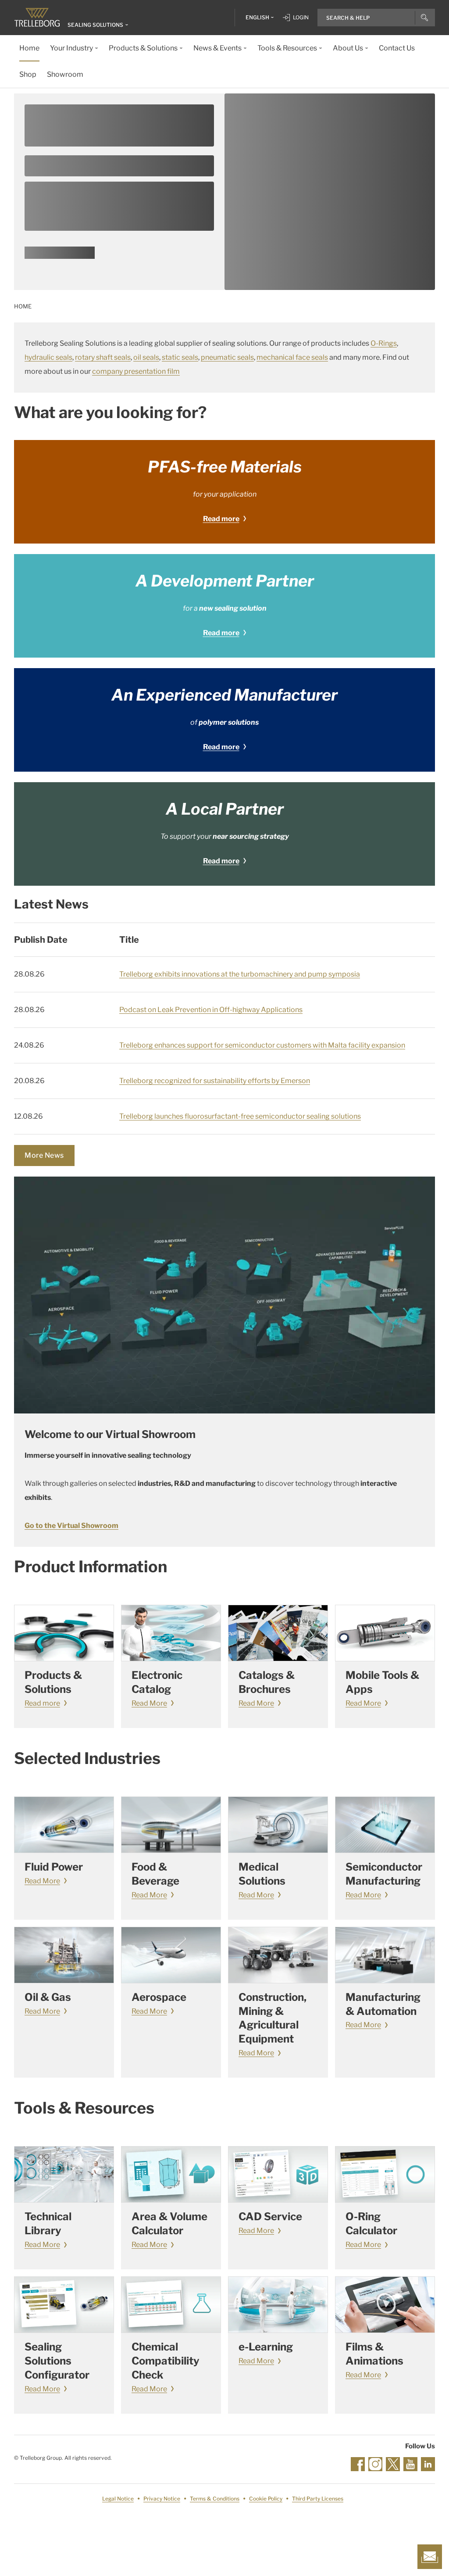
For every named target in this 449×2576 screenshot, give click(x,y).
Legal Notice (118, 2499)
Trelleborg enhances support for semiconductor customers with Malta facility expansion (262, 1045)
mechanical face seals (292, 357)
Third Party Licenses (318, 2499)
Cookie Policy (266, 2499)
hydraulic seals (48, 357)
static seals (180, 357)
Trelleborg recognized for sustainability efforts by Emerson (215, 1081)
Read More (149, 1703)
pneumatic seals (227, 357)
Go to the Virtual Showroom (71, 1526)
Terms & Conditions (215, 2499)
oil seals (146, 357)
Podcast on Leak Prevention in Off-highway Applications (211, 1010)
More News (44, 1155)
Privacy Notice (162, 2499)
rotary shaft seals (103, 357)
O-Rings (384, 343)
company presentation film (136, 371)
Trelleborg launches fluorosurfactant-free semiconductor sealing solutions (240, 1116)
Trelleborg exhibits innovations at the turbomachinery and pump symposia (240, 974)
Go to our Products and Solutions (60, 256)
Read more (221, 519)
